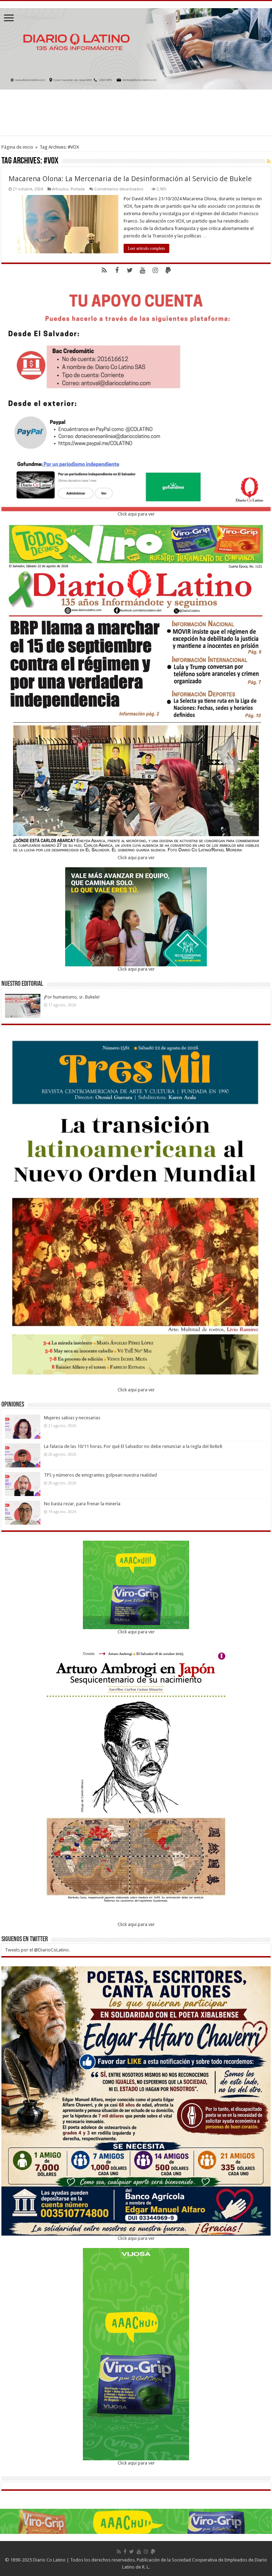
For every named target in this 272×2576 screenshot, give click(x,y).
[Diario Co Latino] (136, 47)
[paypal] (168, 270)
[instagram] (155, 270)
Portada (78, 189)
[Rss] (104, 270)
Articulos (60, 189)
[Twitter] (130, 270)
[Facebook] (117, 270)
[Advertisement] (136, 113)
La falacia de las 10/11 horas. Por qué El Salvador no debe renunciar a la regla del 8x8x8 (133, 1446)
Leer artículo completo (146, 248)
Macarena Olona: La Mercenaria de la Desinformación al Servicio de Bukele (130, 179)
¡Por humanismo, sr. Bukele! (72, 997)
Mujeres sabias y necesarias (72, 1418)
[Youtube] (142, 270)
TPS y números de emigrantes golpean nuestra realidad (100, 1475)
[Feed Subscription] (269, 161)
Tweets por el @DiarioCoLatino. (37, 1950)
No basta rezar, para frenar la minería (82, 1504)
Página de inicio (17, 147)
